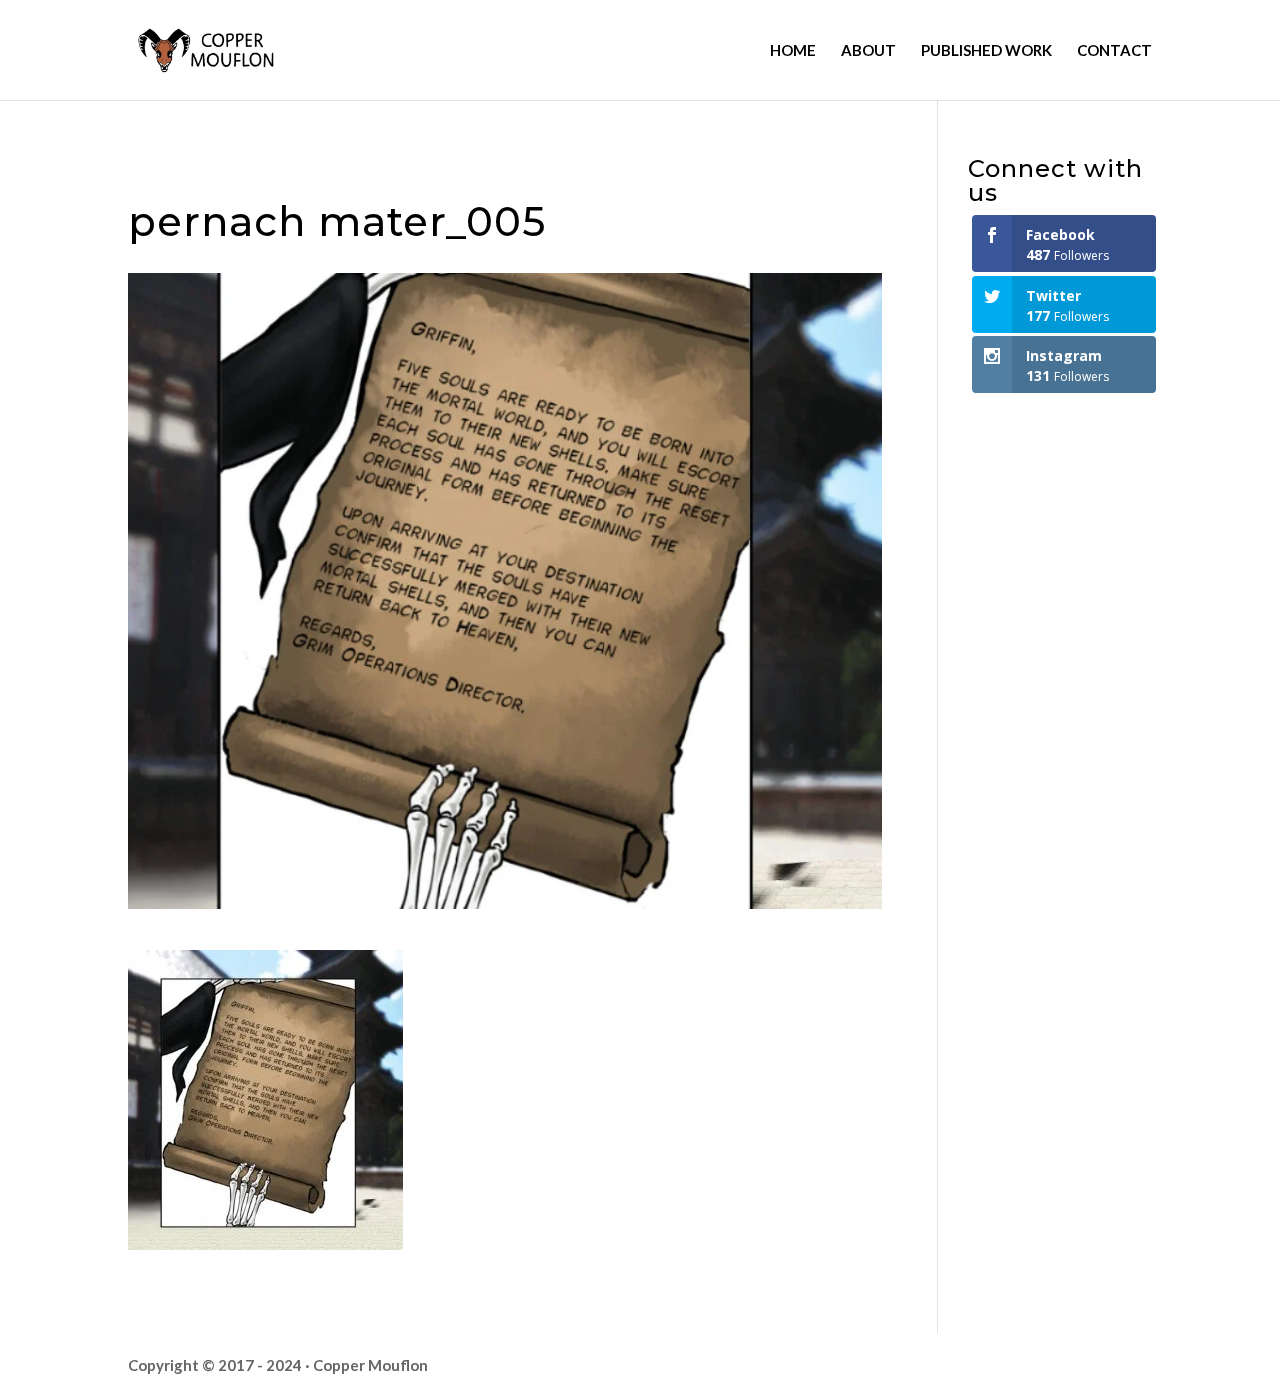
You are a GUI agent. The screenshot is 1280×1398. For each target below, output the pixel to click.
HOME (793, 51)
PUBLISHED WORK (986, 51)
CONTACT (1114, 51)
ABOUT (868, 51)
